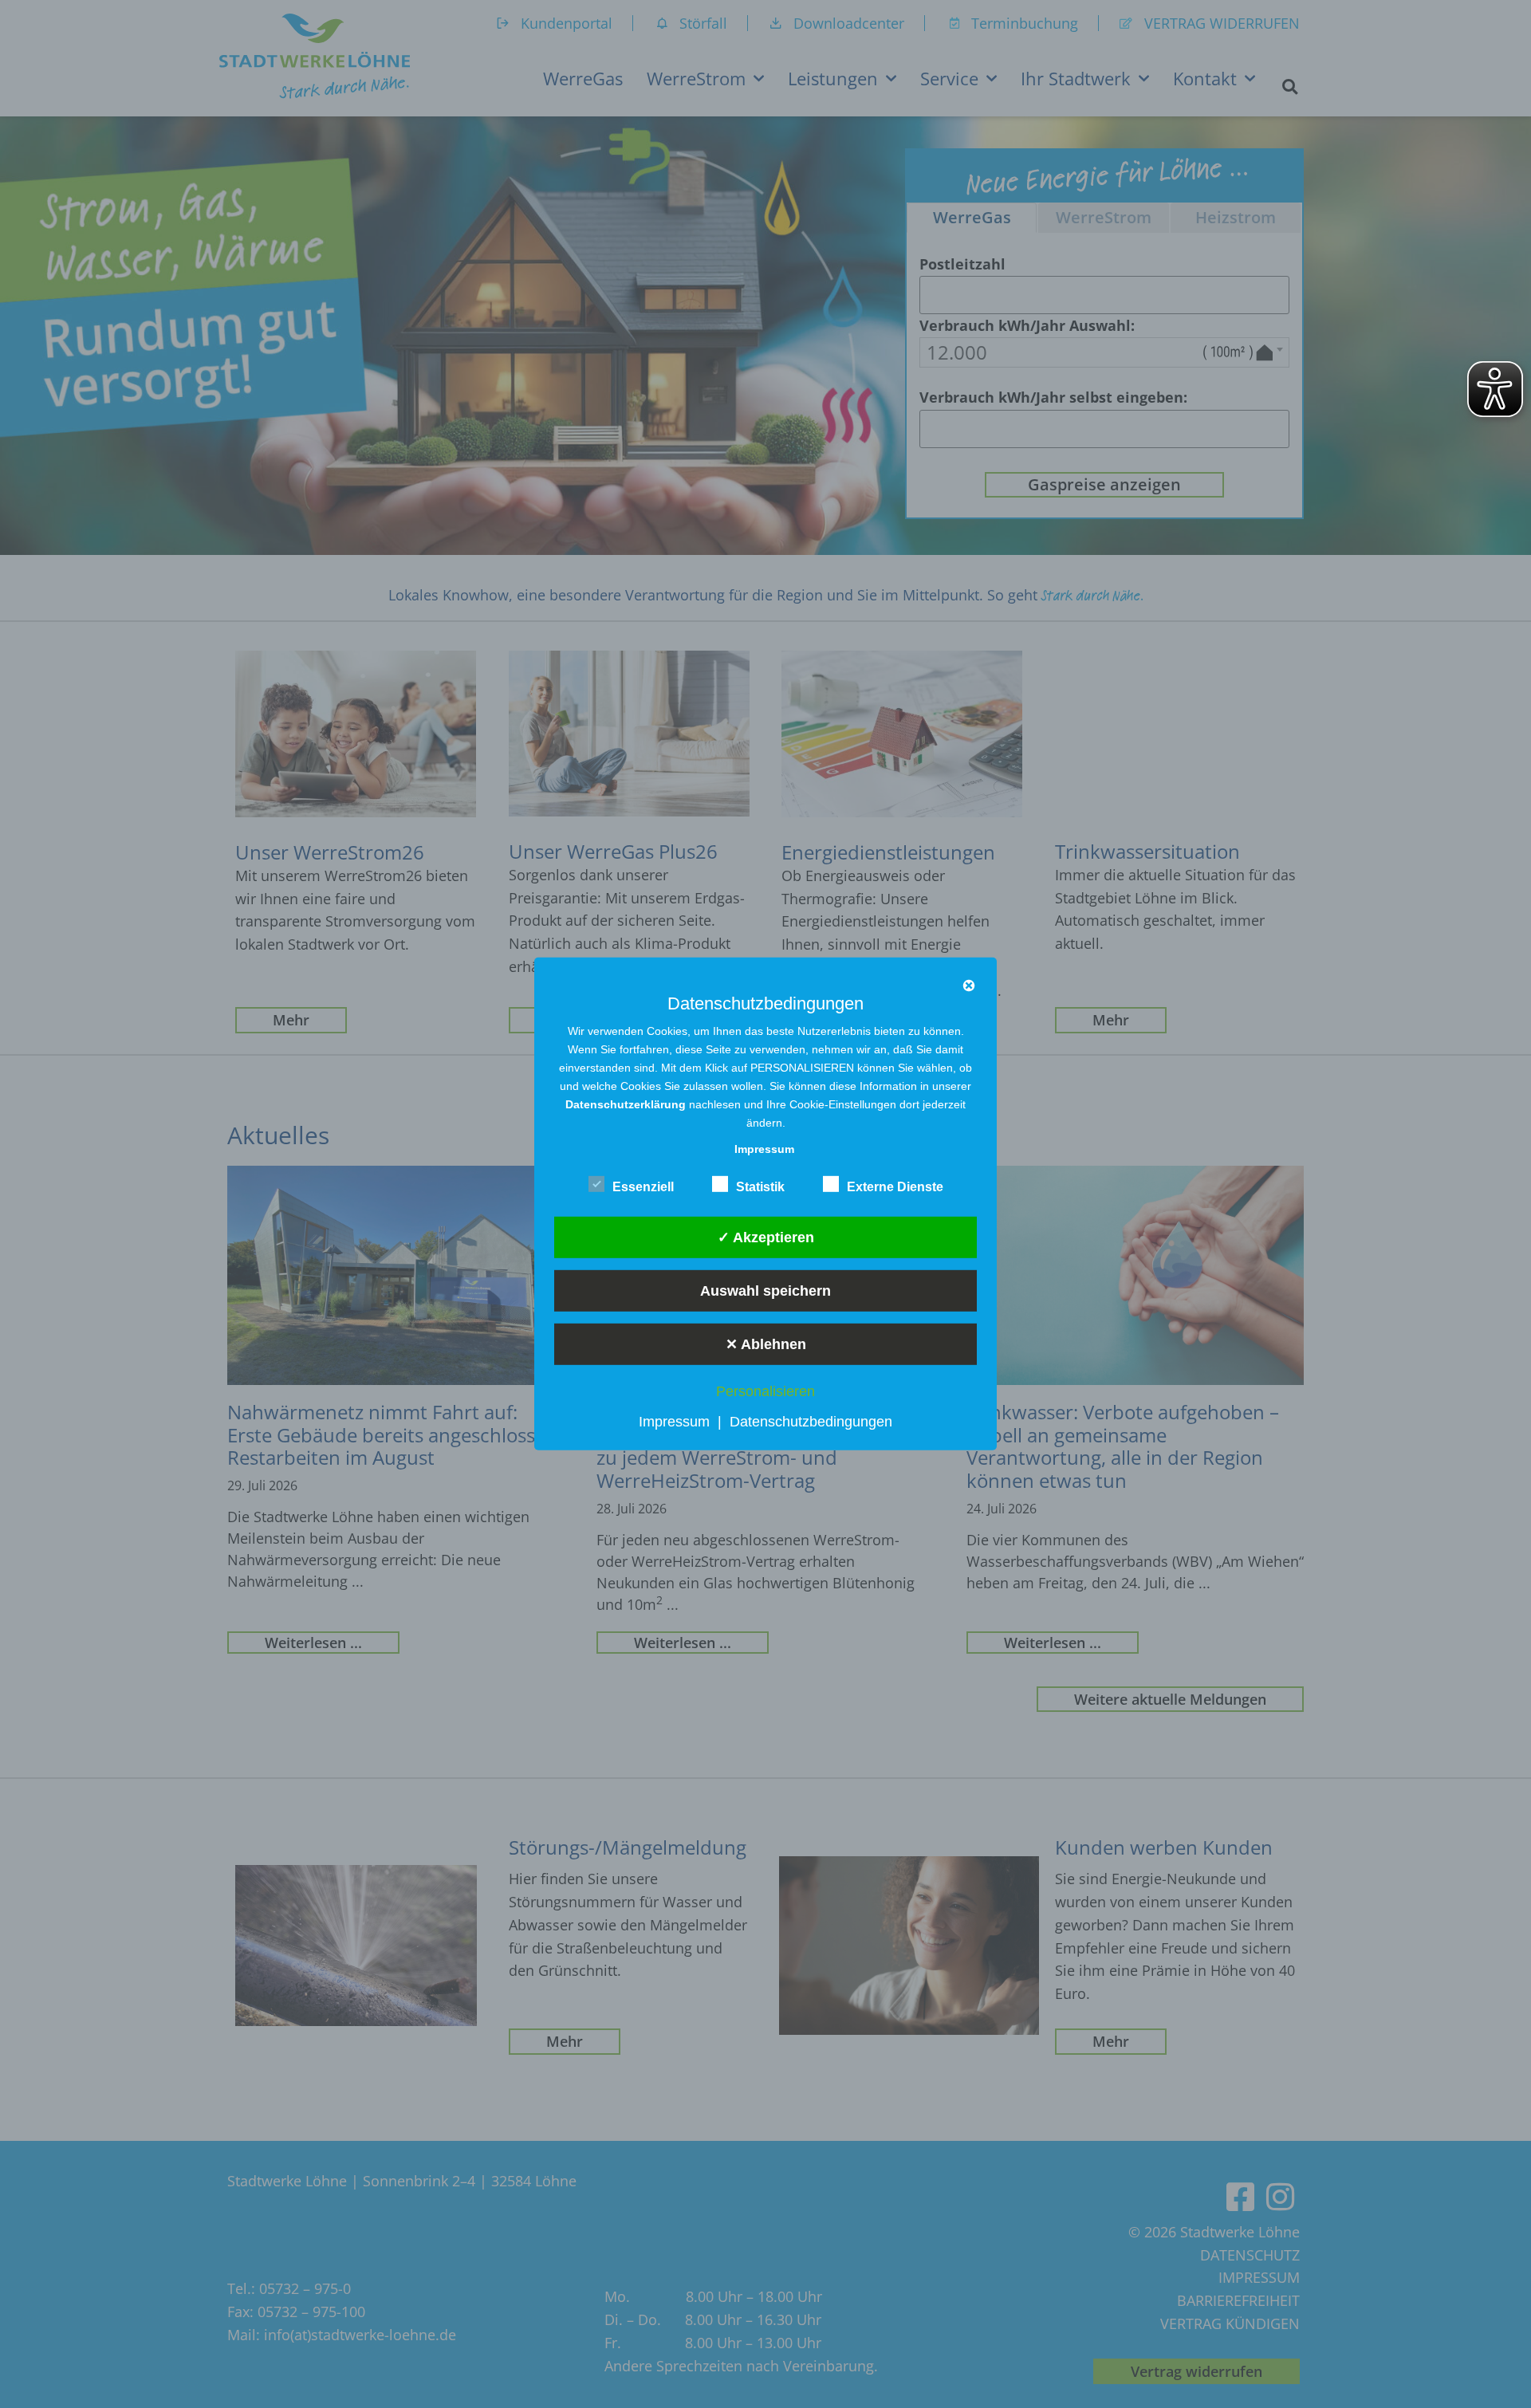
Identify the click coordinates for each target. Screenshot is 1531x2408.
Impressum (674, 1422)
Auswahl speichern (765, 1290)
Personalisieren (765, 1391)
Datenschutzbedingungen (811, 1422)
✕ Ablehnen (766, 1344)
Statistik (760, 1187)
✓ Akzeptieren (766, 1237)
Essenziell (643, 1187)
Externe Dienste (895, 1187)
